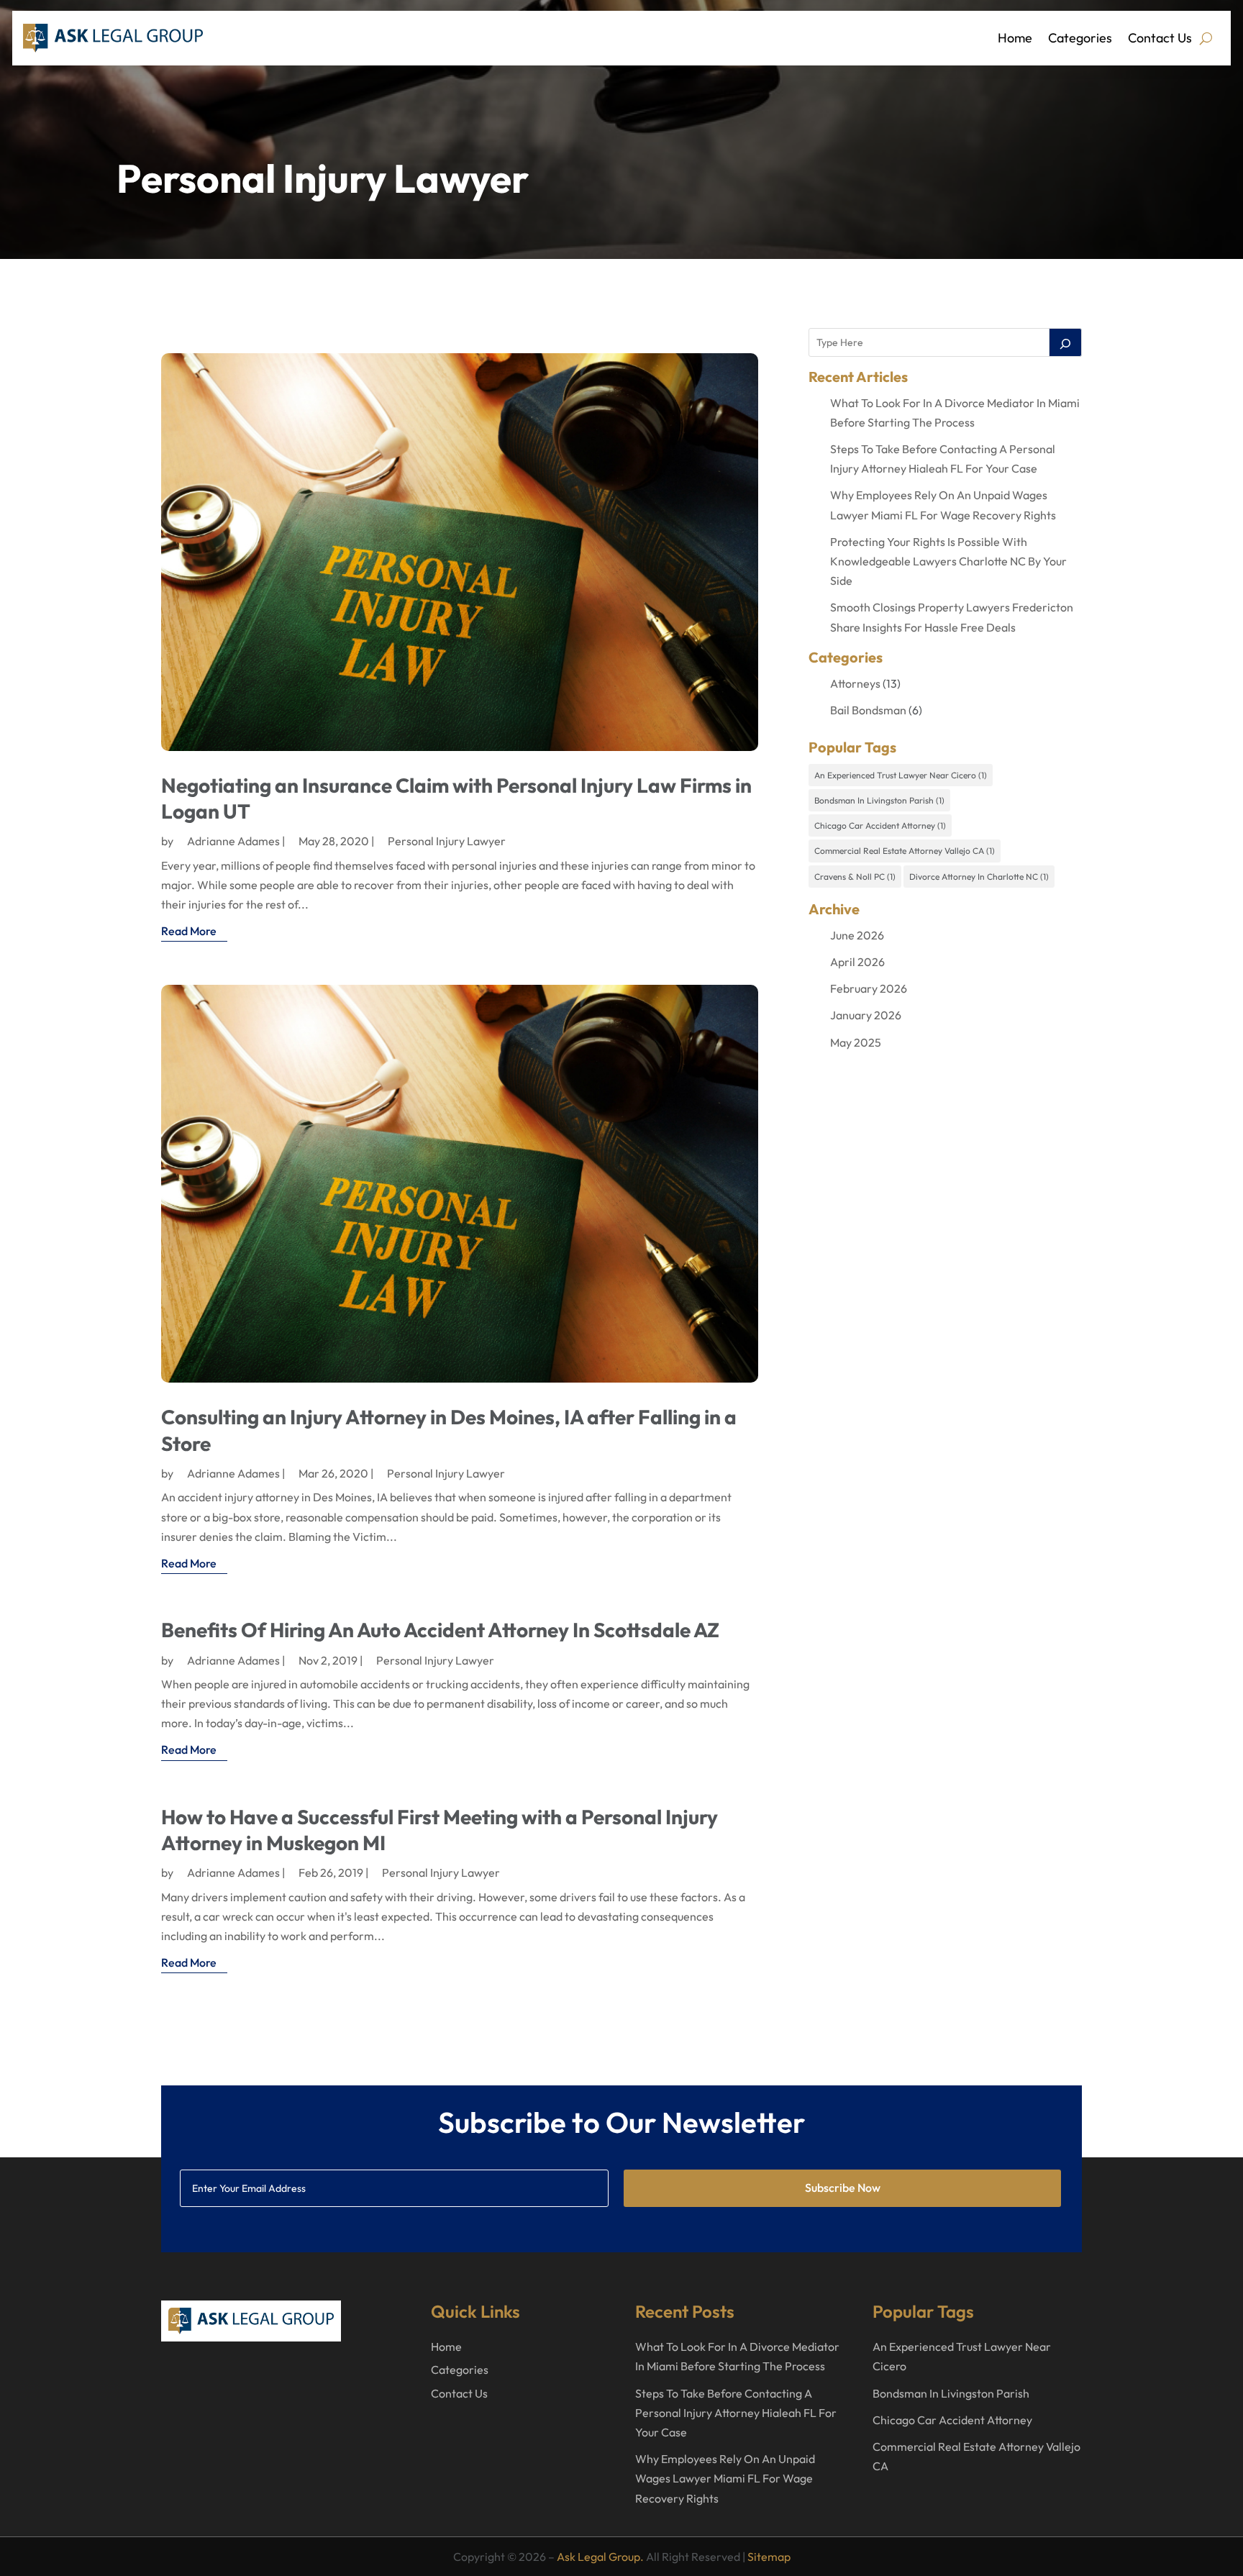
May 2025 (856, 1042)
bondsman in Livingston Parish (879, 800)
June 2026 (857, 935)
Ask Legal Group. (600, 2557)
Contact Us (1160, 38)
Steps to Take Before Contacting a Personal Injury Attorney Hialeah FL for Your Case (736, 2413)
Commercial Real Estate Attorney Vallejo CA (905, 851)
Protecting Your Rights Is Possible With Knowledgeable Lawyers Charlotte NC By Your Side (948, 561)
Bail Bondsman (868, 710)
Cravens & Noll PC (855, 877)
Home (1015, 38)
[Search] (1065, 342)
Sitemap (769, 2557)
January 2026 (866, 1015)
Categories (1080, 38)
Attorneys (855, 683)
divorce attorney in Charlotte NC (979, 877)
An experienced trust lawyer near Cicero (901, 775)
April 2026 (857, 962)
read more (189, 931)
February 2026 (869, 988)
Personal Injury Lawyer (447, 841)
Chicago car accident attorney (880, 825)
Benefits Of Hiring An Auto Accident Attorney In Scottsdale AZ (440, 1630)
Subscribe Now (843, 2188)
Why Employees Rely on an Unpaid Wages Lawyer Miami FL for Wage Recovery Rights (725, 2478)
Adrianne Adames (233, 841)
